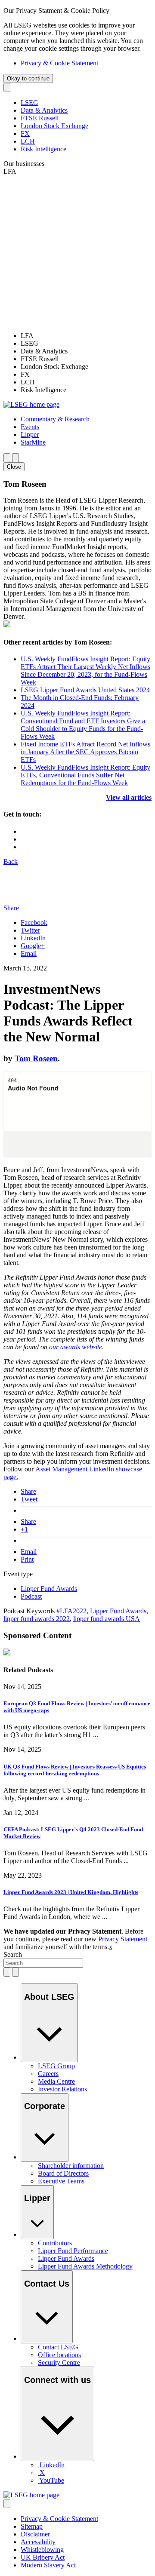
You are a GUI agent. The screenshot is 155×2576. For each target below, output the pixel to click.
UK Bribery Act (43, 2557)
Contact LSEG (58, 2347)
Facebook (34, 923)
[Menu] (15, 458)
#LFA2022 (71, 1611)
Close (14, 467)
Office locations (59, 2355)
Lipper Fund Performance (73, 2251)
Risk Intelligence (43, 149)
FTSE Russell (40, 118)
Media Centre (56, 2081)
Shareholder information (71, 2166)
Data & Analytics (44, 110)
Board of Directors (63, 2173)
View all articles (129, 797)
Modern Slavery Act (48, 2565)
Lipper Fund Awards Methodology (85, 2266)
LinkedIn (33, 938)
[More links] (7, 2504)
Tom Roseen (36, 1058)
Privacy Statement (123, 1939)
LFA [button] (10, 171)
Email (29, 953)
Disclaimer (35, 2534)
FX (25, 134)
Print (27, 1559)
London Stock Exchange (54, 126)
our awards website (76, 1347)
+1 (24, 1529)
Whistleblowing (42, 2550)
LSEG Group (56, 2066)
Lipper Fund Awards (49, 1589)
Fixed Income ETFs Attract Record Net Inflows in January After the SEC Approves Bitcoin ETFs (85, 752)
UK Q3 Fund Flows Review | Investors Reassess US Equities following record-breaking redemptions (75, 1770)
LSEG (29, 103)
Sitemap (32, 2526)
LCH (28, 141)
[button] (55, 419)
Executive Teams (61, 2181)
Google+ (33, 946)
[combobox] (43, 1963)
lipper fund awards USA (107, 1619)
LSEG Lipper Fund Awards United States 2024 (85, 690)
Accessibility (38, 2542)
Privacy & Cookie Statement (59, 63)
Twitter (30, 930)
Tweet (29, 1499)
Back (11, 861)
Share (28, 1491)
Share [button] (11, 908)
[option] (86, 336)
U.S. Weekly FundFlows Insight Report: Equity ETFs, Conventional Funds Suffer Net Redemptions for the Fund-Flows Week (85, 775)
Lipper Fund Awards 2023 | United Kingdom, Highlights (71, 1892)
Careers (48, 2074)
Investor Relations (62, 2089)
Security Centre (59, 2363)
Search (13, 1954)
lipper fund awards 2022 (37, 1619)
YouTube (52, 2480)
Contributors (55, 2243)
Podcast (31, 1596)
